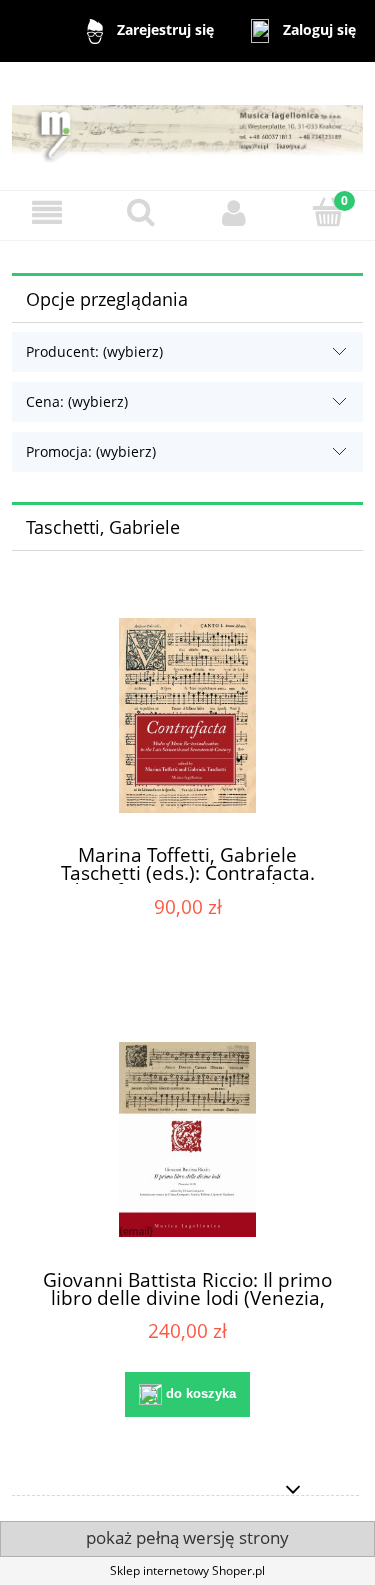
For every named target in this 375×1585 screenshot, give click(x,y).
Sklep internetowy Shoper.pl (187, 1570)
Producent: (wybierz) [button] (94, 351)
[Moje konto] (235, 212)
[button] (47, 212)
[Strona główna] (187, 125)
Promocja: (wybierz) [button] (91, 451)
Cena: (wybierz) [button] (77, 401)
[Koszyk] (328, 211)
